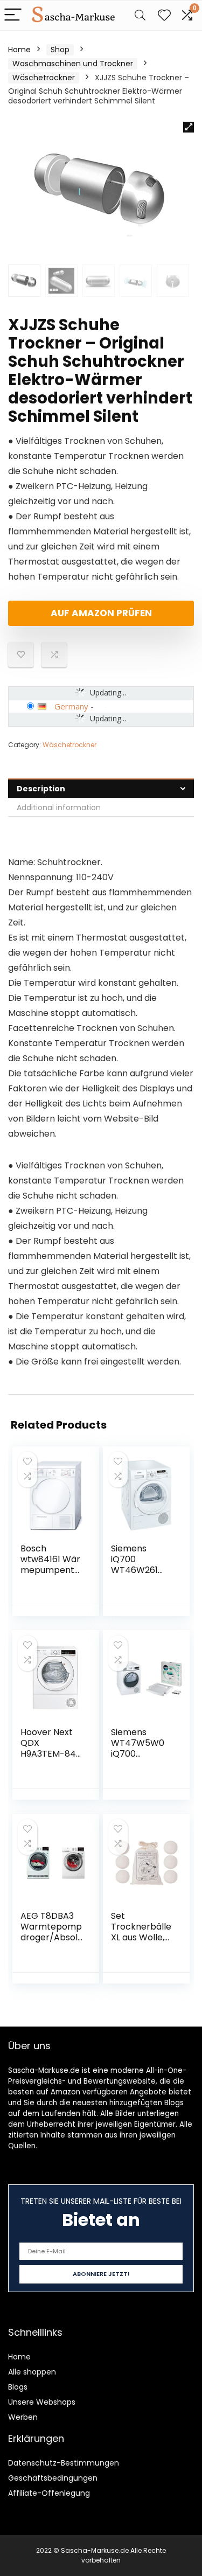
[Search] (140, 15)
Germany (71, 706)
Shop (60, 50)
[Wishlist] (164, 15)
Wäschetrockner (44, 78)
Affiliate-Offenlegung (49, 2493)
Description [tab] (41, 789)
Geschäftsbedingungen (53, 2478)
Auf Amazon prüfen (101, 613)
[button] (189, 127)
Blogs (18, 2387)
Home (19, 50)
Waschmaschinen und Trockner (73, 64)
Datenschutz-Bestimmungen (64, 2463)
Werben (23, 2417)
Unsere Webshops (42, 2402)
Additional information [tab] (59, 807)
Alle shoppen (32, 2372)
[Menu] (13, 15)
